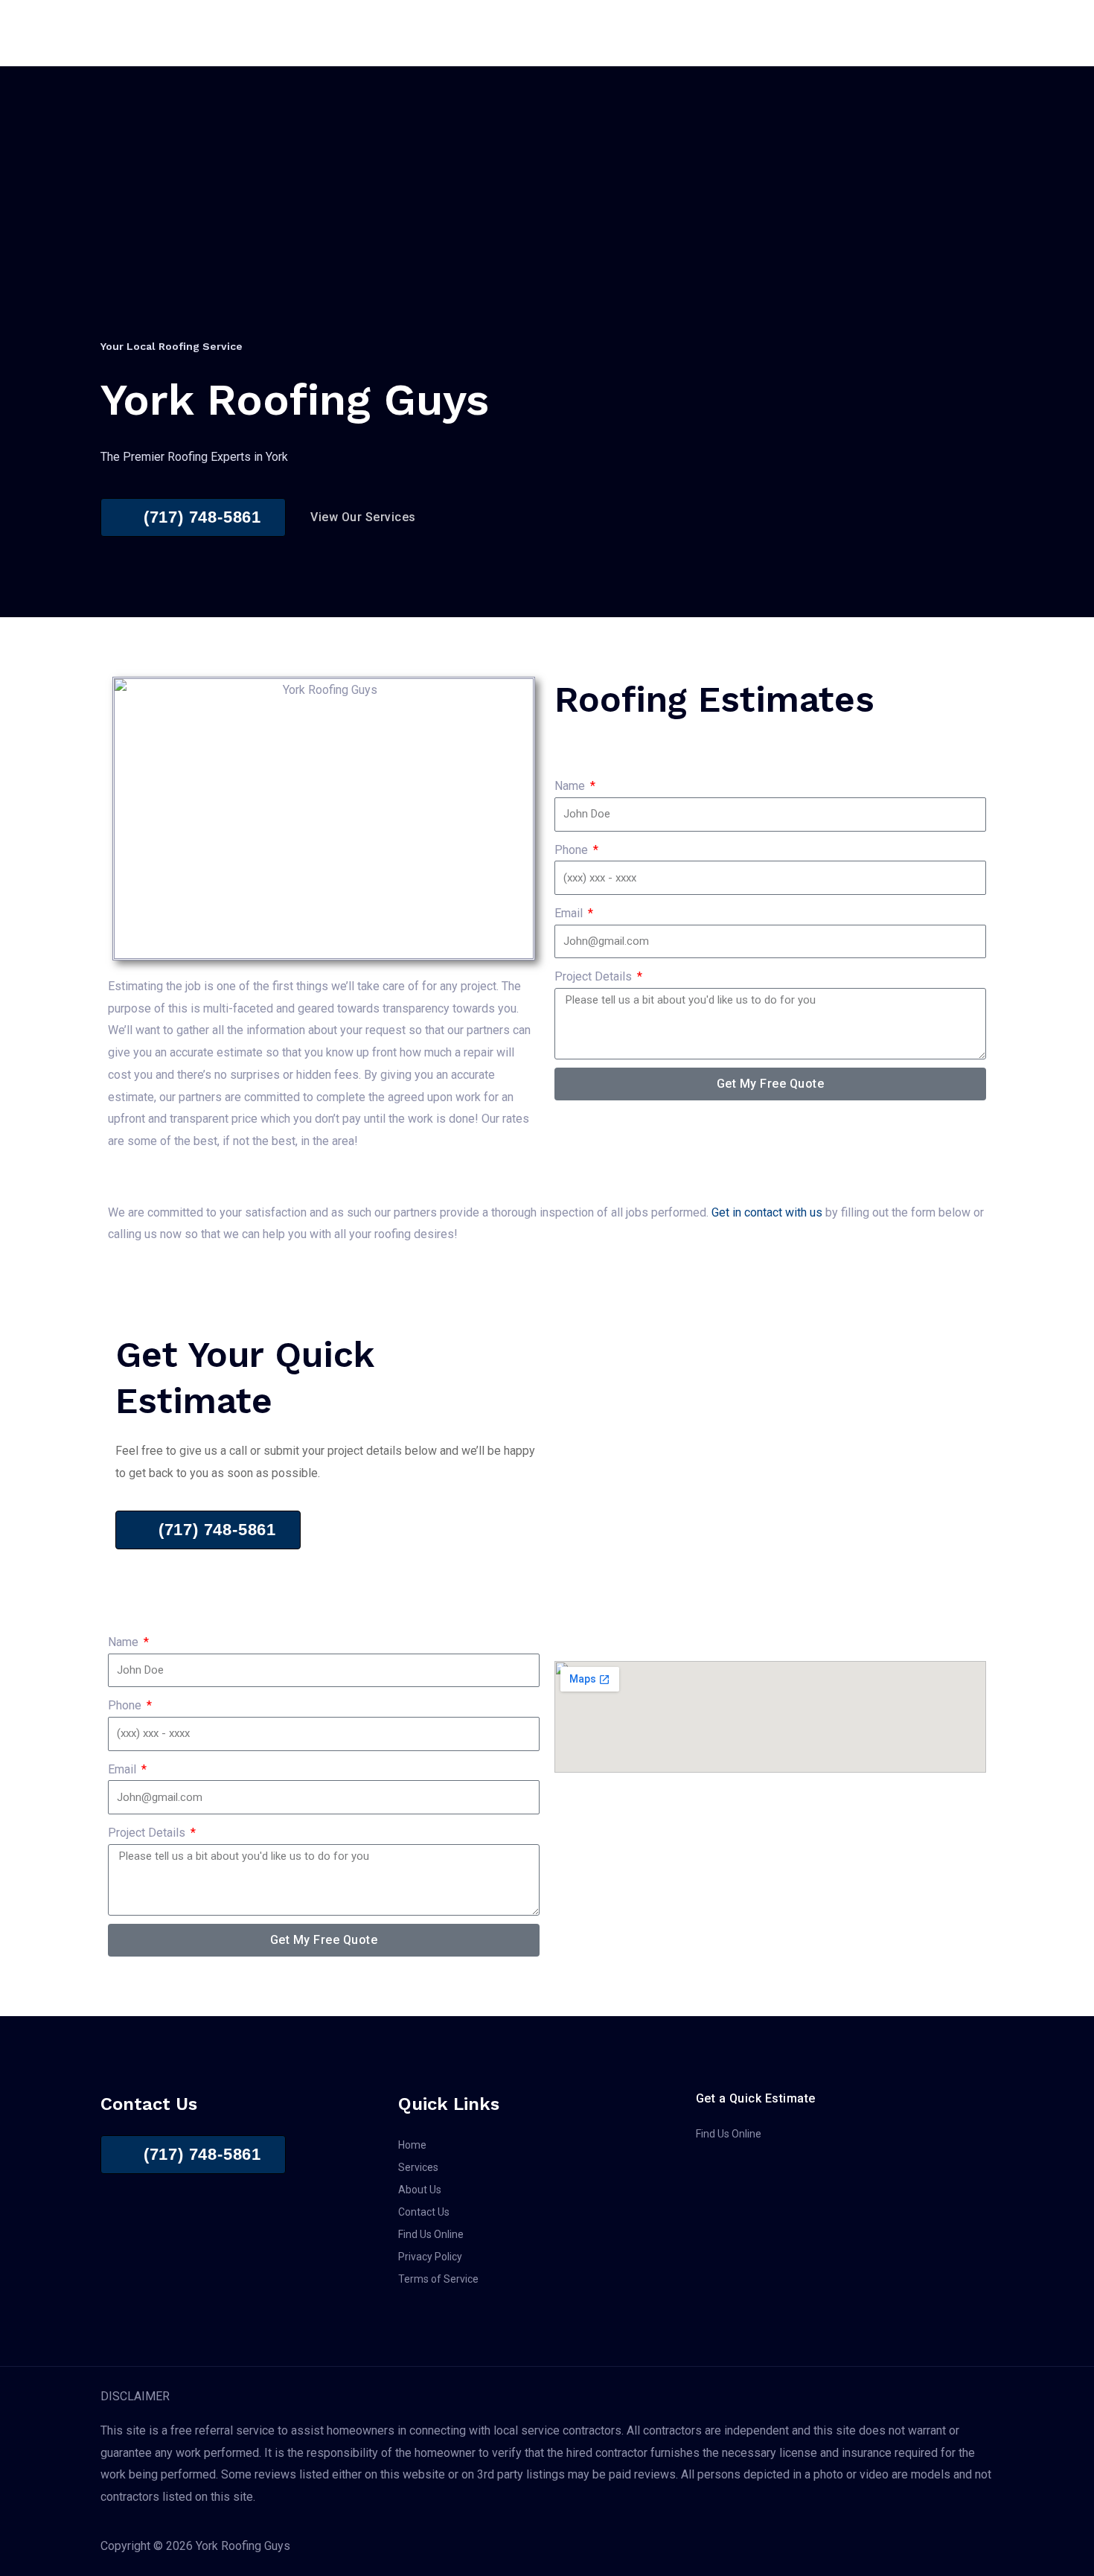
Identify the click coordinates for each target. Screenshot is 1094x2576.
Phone (573, 850)
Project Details (595, 976)
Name (571, 786)
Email (570, 913)
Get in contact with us (767, 1212)
